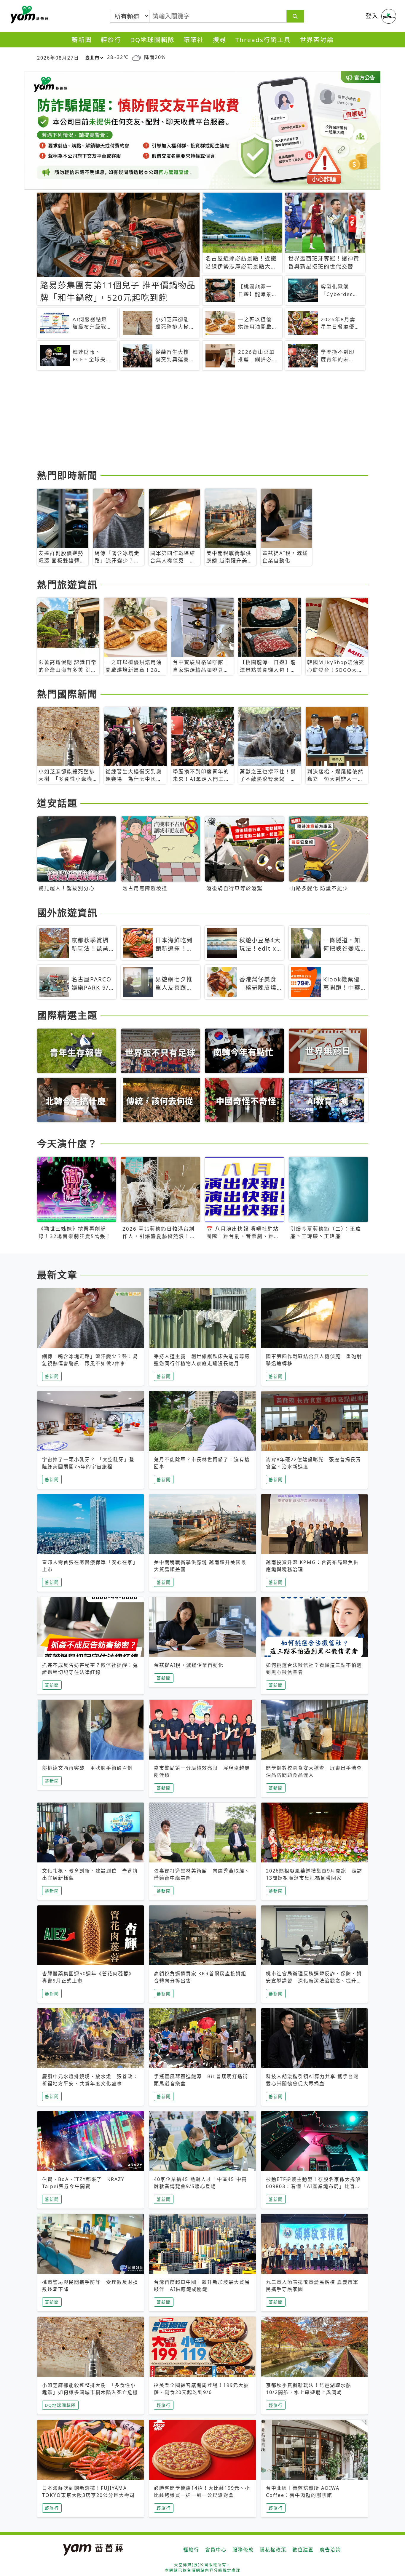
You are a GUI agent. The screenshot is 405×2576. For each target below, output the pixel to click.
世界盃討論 (317, 40)
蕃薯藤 (28, 15)
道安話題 (57, 803)
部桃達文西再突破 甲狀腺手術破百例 (87, 1768)
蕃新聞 (82, 40)
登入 (372, 16)
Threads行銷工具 (263, 40)
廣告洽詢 (330, 2550)
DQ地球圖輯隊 (152, 40)
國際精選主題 (67, 1015)
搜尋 (220, 40)
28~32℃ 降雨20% (136, 57)
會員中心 (216, 2550)
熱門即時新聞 (67, 475)
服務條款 (243, 2550)
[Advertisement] (203, 421)
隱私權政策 (273, 2550)
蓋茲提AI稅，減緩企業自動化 (189, 1665)
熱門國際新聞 (67, 694)
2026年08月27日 (58, 58)
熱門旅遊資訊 (67, 585)
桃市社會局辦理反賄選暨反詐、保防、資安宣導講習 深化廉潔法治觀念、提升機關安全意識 (314, 1981)
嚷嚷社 (194, 40)
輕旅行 (111, 40)
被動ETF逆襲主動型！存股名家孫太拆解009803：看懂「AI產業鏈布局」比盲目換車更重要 (313, 2186)
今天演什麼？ (67, 1143)
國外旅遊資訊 (67, 913)
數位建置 (303, 2550)
